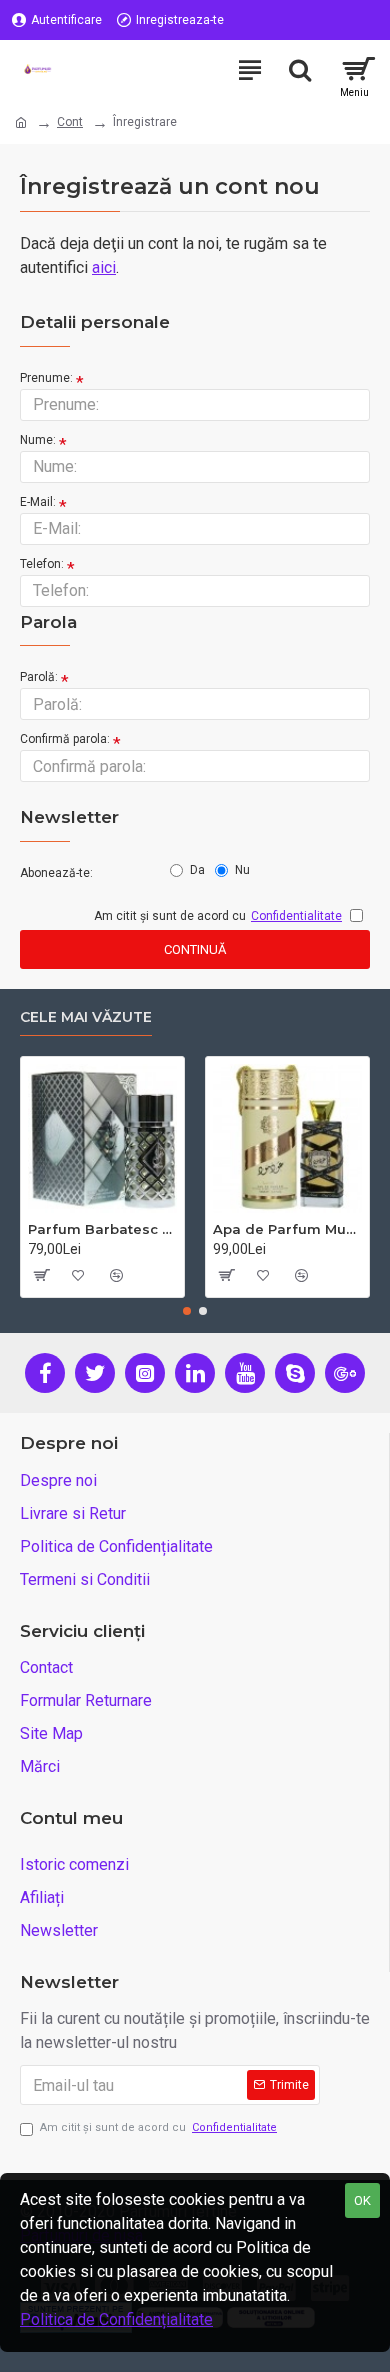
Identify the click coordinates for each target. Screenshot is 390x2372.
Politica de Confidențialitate (116, 2319)
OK (362, 2200)
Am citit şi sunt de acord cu (158, 2127)
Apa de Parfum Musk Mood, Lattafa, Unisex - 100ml (287, 1229)
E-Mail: (38, 502)
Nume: (38, 440)
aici (104, 267)
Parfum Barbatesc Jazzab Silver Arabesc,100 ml (102, 1229)
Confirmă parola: (65, 739)
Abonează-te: (56, 873)
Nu (242, 870)
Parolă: (39, 677)
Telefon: (42, 564)
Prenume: (46, 378)
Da (197, 870)
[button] (187, 1311)
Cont (70, 122)
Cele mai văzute (86, 1017)
